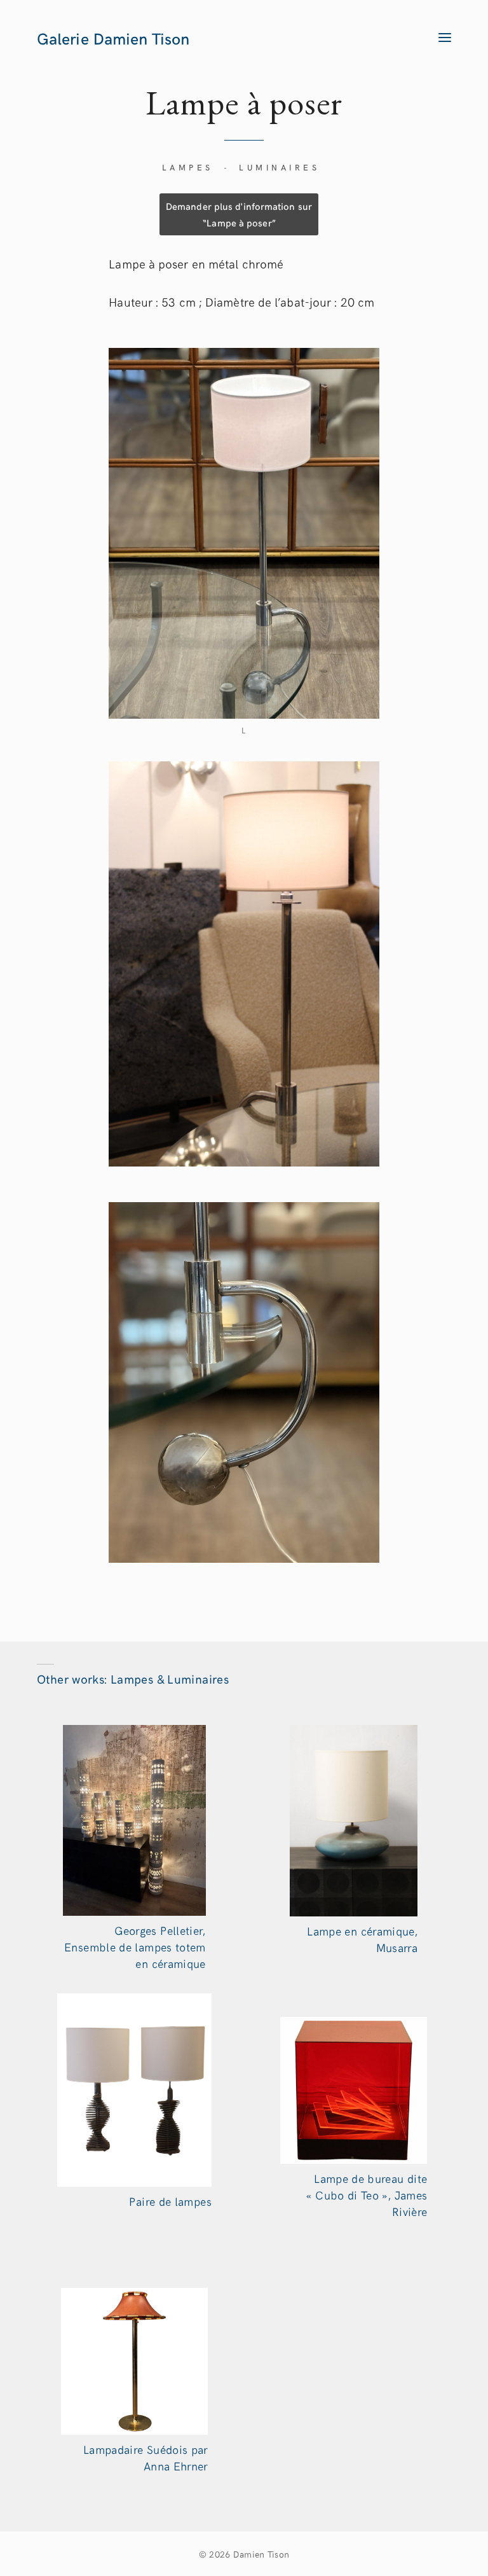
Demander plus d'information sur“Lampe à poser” (239, 214)
